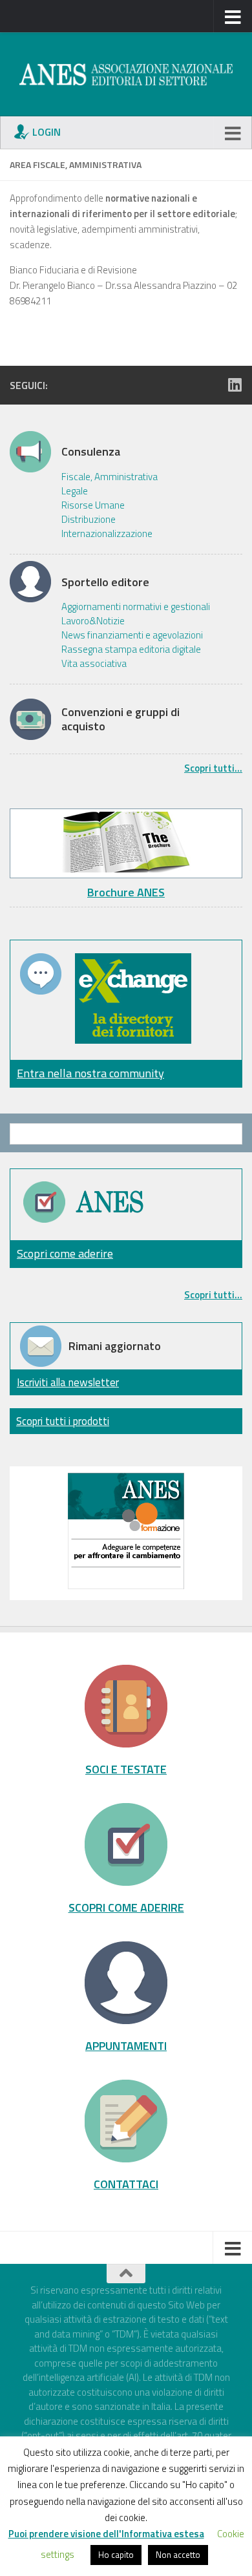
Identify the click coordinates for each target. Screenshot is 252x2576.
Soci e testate (126, 1769)
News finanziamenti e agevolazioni (132, 635)
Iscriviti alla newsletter (68, 1382)
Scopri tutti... (213, 768)
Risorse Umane (93, 505)
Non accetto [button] (178, 2555)
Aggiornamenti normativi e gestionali (136, 607)
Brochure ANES (126, 892)
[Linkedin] (235, 385)
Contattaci (126, 2184)
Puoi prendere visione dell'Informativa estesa (106, 2534)
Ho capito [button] (116, 2555)
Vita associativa (94, 664)
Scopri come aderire (65, 1253)
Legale (75, 491)
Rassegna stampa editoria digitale (131, 649)
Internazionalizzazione (107, 534)
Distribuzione (89, 520)
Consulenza (91, 452)
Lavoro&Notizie (93, 621)
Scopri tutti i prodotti (63, 1421)
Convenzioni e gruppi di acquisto (121, 719)
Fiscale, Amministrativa (110, 477)
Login (47, 132)
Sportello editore (105, 582)
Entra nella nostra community (90, 1073)
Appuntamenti (126, 2045)
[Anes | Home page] (126, 74)
